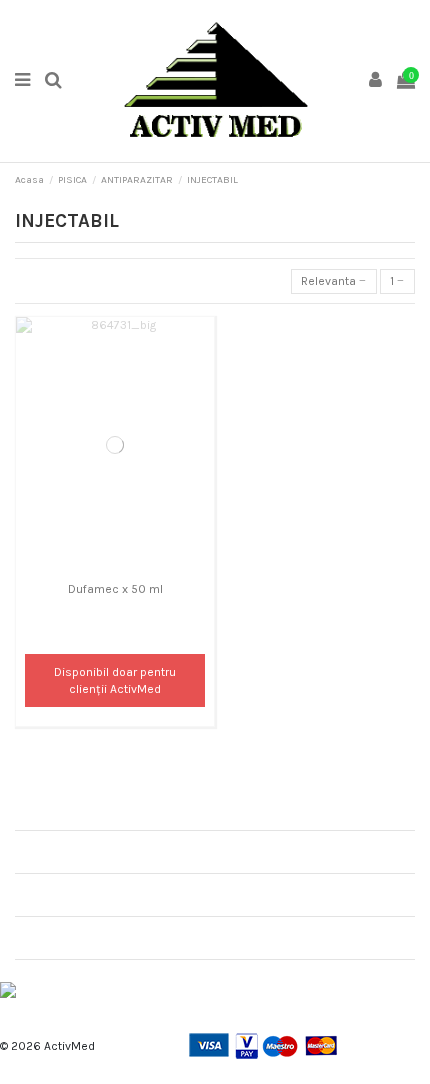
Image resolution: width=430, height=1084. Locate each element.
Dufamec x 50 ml (115, 589)
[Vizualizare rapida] (115, 567)
